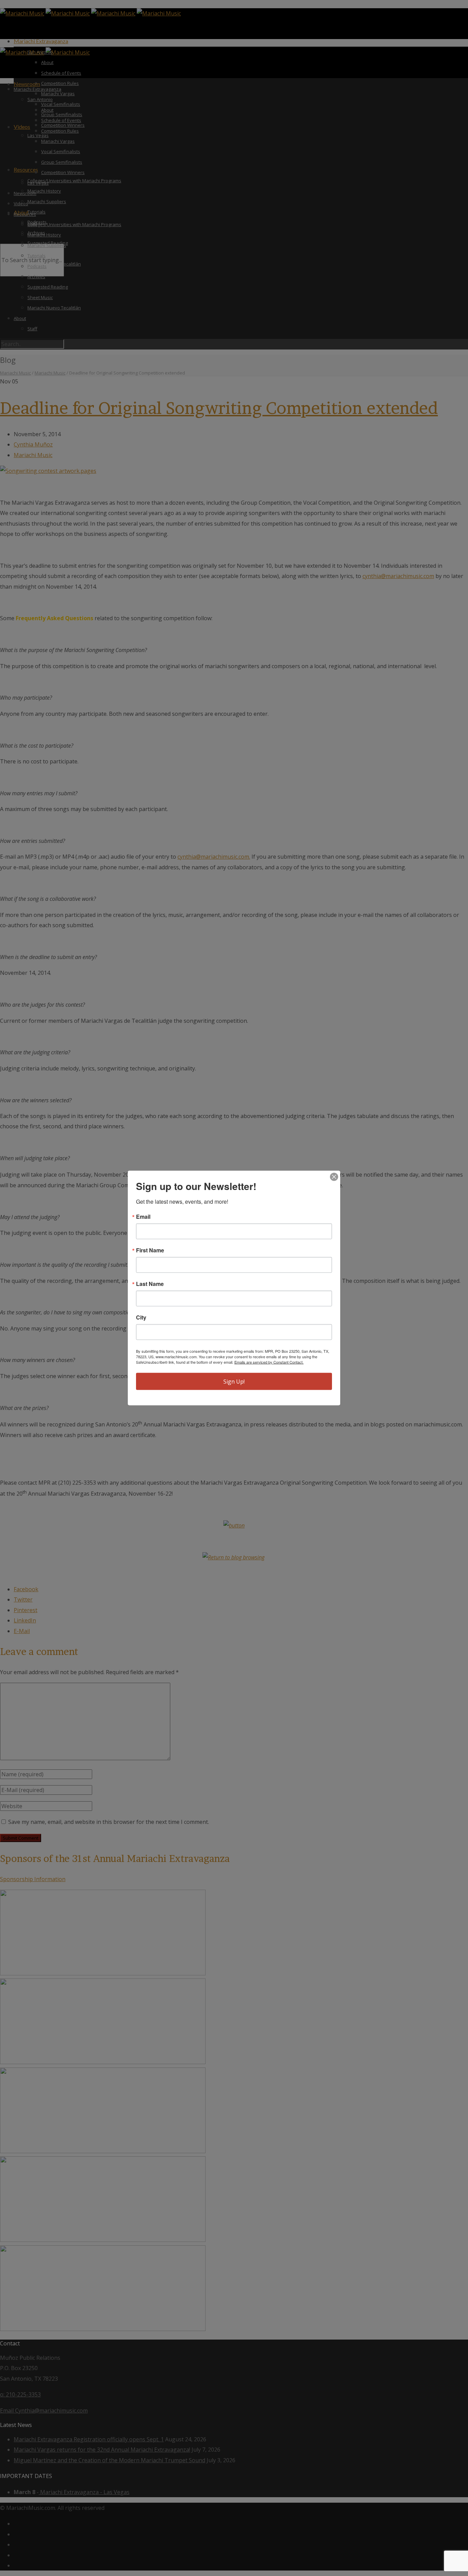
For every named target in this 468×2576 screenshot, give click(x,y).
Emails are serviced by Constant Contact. (269, 1362)
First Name (150, 1250)
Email (143, 1217)
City (141, 1317)
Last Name (150, 1284)
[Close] (334, 1177)
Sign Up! (234, 1382)
